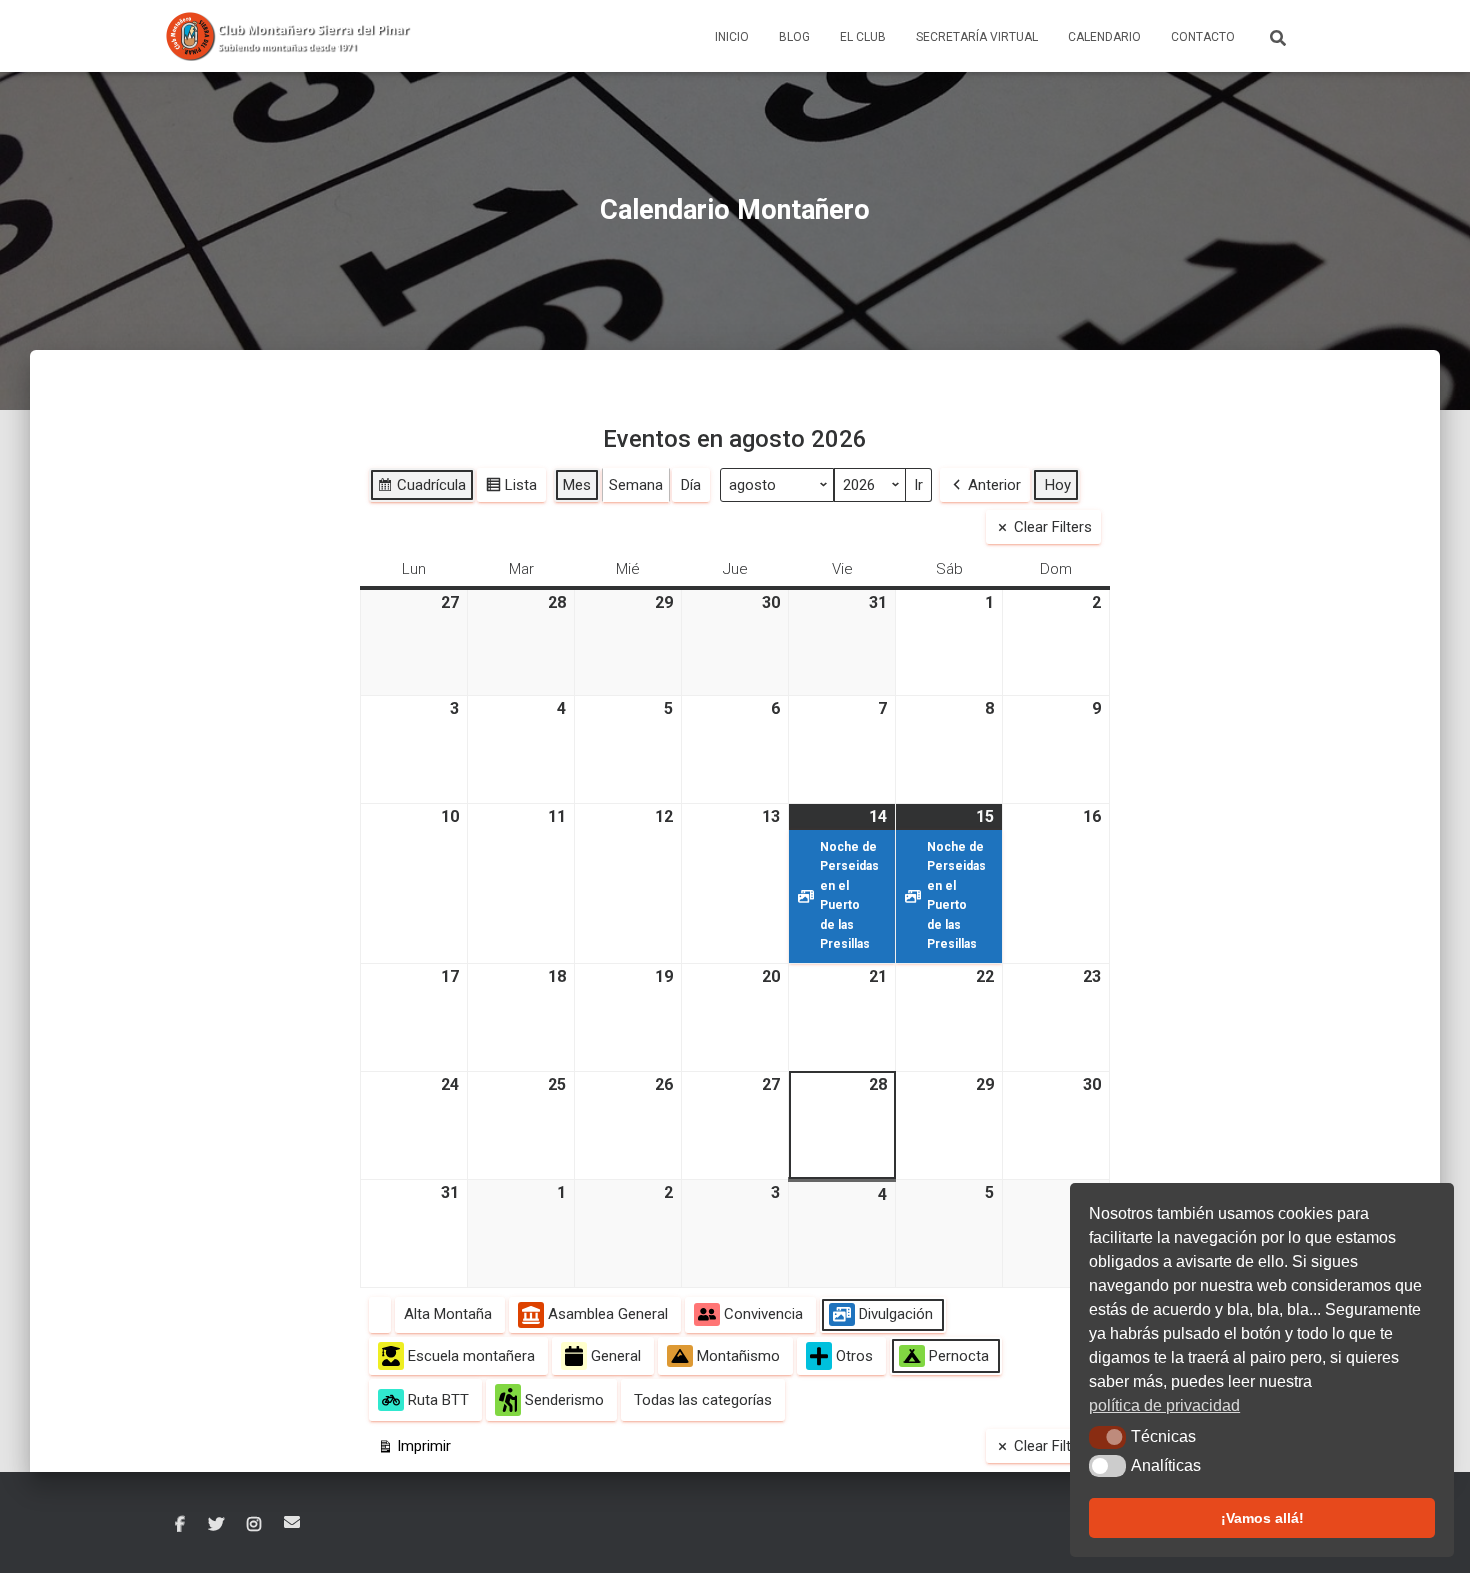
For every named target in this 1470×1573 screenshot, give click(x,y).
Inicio (732, 37)
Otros (854, 1356)
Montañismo (738, 1356)
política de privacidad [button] (1164, 1405)
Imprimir (414, 1450)
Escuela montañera (471, 1356)
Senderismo (564, 1400)
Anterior (994, 485)
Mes (577, 485)
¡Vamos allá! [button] (1262, 1518)
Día (691, 485)
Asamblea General (608, 1314)
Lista (511, 489)
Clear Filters (1053, 527)
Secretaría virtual (977, 37)
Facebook (180, 1525)
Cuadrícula (421, 489)
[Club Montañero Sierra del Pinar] (290, 36)
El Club (863, 37)
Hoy (1058, 485)
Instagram (254, 1525)
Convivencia (763, 1314)
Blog (794, 37)
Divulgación (896, 1314)
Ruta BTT (438, 1400)
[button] (1107, 1437)
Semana (636, 485)
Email (292, 1522)
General (616, 1356)
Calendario (1104, 37)
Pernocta (959, 1356)
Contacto (1203, 37)
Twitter (216, 1525)
